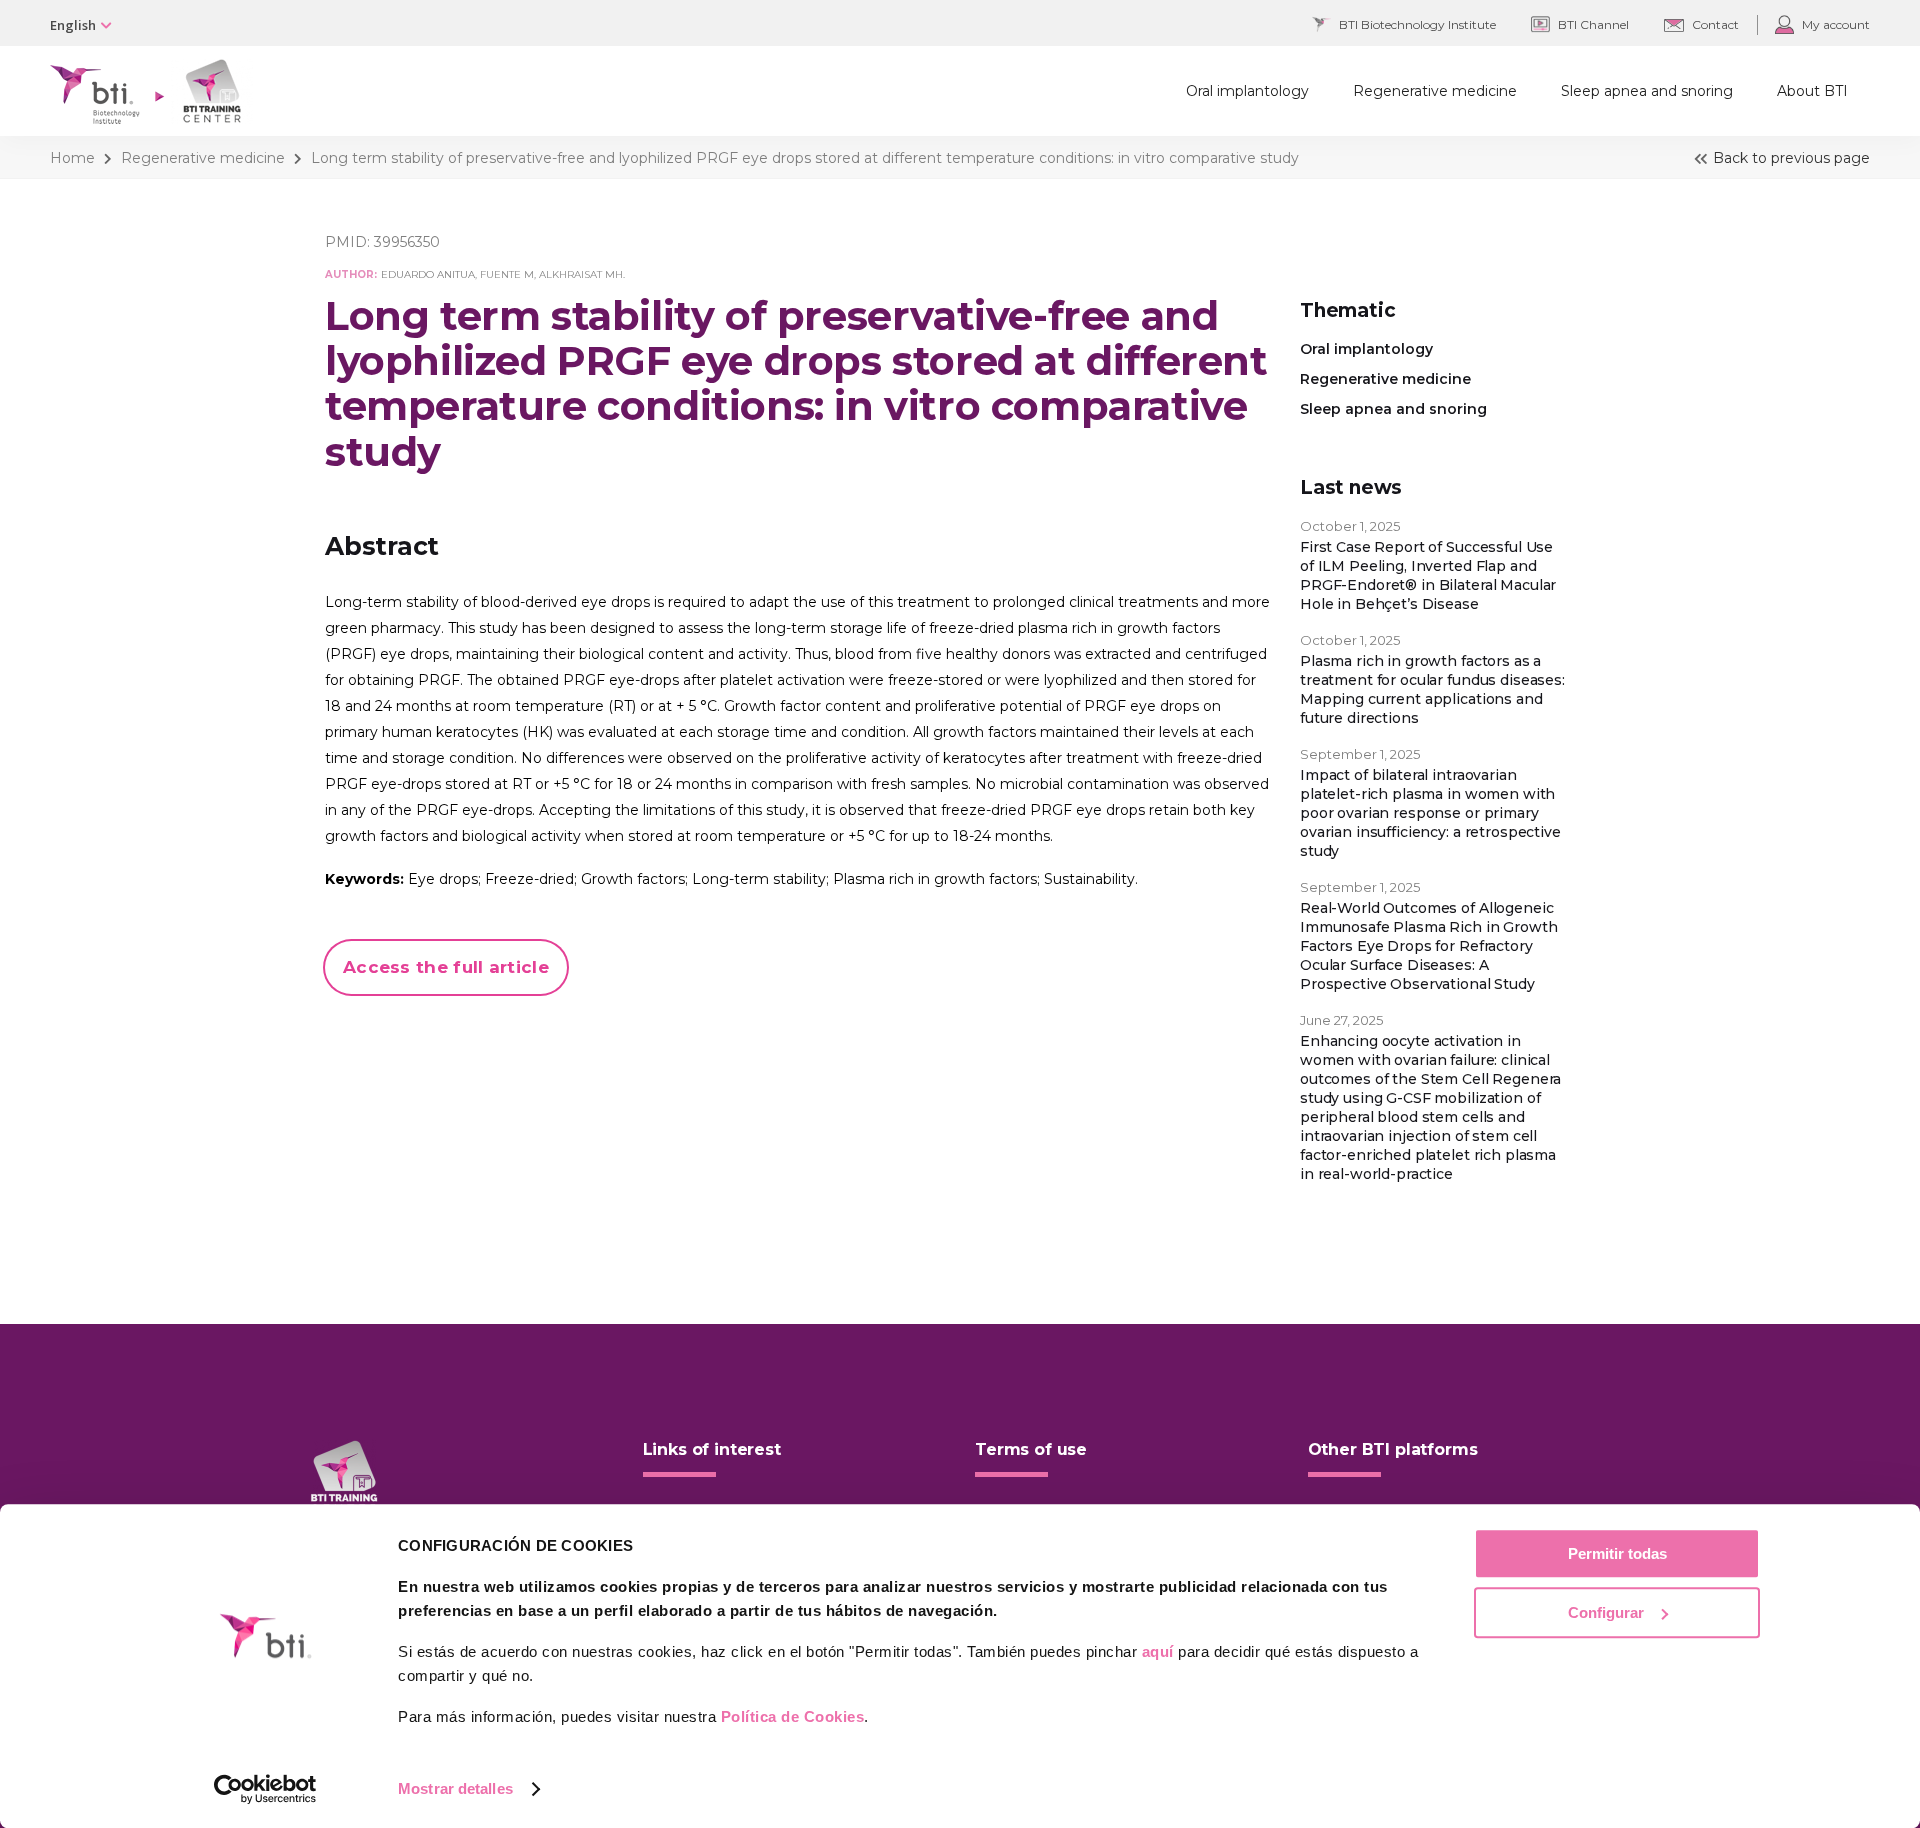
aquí (1158, 1651)
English (73, 25)
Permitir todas (1617, 1553)
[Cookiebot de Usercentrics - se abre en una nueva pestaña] (265, 1789)
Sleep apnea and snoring (1393, 409)
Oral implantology (1366, 349)
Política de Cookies (793, 1716)
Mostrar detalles (455, 1788)
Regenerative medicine (203, 158)
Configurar (1606, 1612)
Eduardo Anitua (428, 274)
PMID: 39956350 (382, 242)
